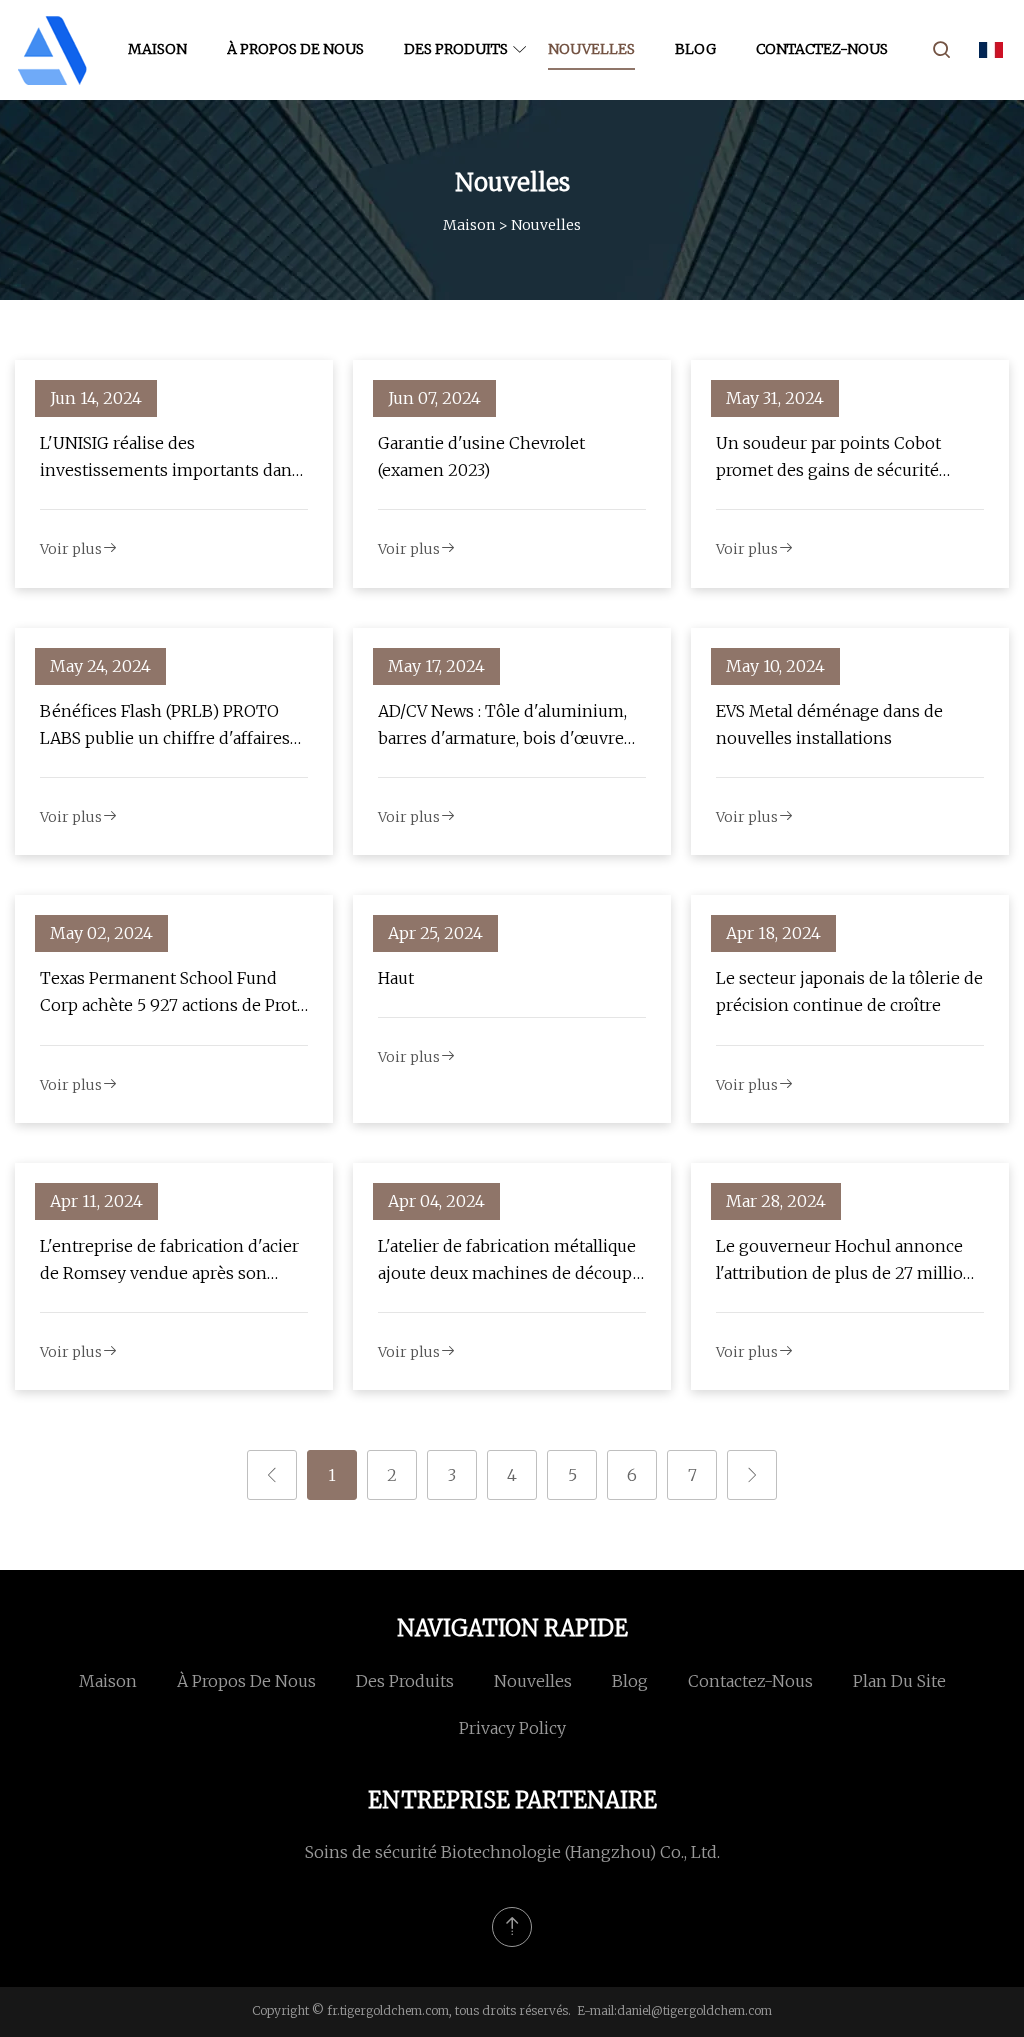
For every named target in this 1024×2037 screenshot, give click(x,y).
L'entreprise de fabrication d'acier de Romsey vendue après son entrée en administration (169, 1261)
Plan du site (899, 1681)
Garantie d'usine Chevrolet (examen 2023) (481, 456)
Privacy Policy (512, 1728)
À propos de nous (295, 49)
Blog (695, 49)
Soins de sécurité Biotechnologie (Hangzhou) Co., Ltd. (512, 1852)
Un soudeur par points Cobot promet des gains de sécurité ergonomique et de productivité (839, 458)
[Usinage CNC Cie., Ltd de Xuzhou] (52, 50)
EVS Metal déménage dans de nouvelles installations (829, 724)
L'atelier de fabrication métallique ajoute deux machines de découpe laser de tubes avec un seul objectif (510, 1261)
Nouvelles (591, 49)
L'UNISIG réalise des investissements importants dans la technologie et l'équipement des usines (174, 458)
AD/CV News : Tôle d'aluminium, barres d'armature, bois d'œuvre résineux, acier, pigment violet (502, 726)
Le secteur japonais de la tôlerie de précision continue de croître (849, 991)
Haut (396, 978)
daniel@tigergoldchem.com (694, 2010)
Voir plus (71, 549)
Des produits (456, 49)
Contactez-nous (822, 49)
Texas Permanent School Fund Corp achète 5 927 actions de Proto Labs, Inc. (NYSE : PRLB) (173, 993)
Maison (157, 49)
